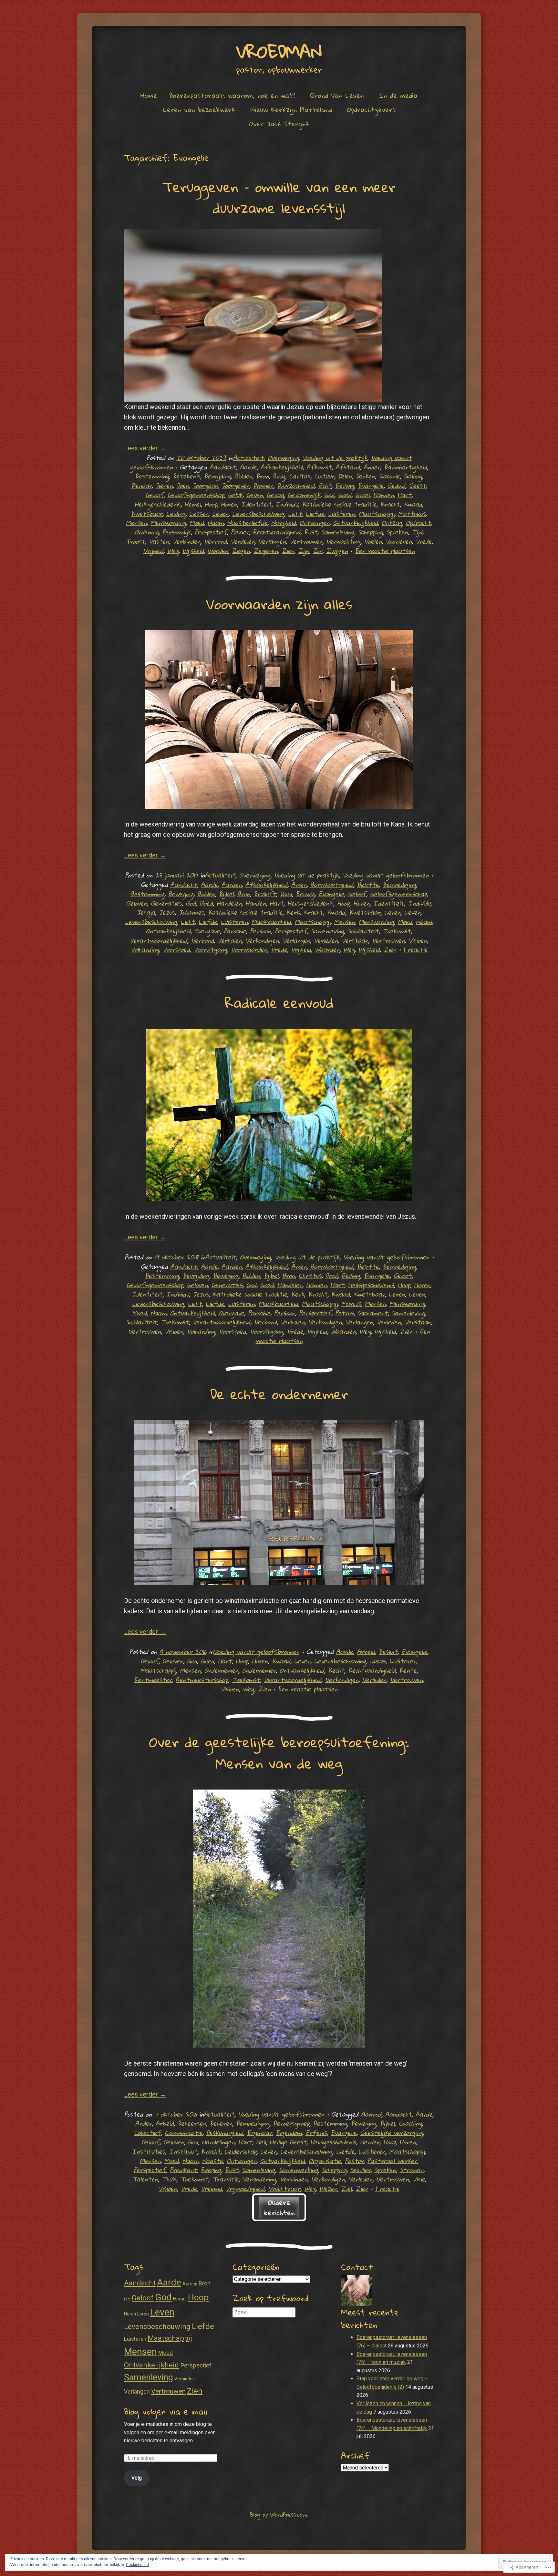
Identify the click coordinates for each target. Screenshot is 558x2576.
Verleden (326, 940)
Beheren (221, 2123)
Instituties (149, 2151)
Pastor (354, 2161)
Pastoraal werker (392, 2161)
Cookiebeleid (137, 2565)
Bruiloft (265, 894)
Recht (336, 1670)
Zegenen (266, 551)
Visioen (418, 940)
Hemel (193, 504)
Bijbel (226, 894)
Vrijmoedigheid (245, 2188)
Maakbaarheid (271, 922)
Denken (365, 476)
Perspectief (211, 532)
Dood (286, 894)
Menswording (168, 523)
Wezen (328, 2188)
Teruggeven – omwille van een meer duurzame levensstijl (279, 197)
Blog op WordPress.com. (279, 2514)
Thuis (169, 2179)
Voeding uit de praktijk (335, 458)
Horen (229, 504)
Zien (288, 551)
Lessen (199, 513)
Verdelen (243, 541)
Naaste (212, 2161)
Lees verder (145, 448)
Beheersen (192, 2123)
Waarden (327, 949)
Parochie (235, 931)
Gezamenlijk (304, 495)
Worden (218, 551)
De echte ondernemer (279, 1394)
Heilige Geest (288, 2142)
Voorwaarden (249, 949)
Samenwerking (299, 2170)
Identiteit (256, 504)
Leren (392, 912)
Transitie (225, 2179)
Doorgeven (236, 485)
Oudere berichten (279, 2207)
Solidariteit (363, 931)
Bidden (243, 476)
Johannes (191, 912)
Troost (135, 541)
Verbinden (186, 541)
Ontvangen (315, 523)
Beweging (181, 894)
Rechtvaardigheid (277, 532)
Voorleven (399, 541)
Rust (311, 532)
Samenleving (338, 532)
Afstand (348, 467)
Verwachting (343, 541)
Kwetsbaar (147, 513)
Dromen (263, 485)
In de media (398, 95)
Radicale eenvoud (279, 1002)
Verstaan (355, 940)
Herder (370, 2142)
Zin (318, 551)
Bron (262, 476)
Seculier (361, 2170)
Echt (325, 485)
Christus (310, 1275)
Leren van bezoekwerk (199, 109)
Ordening (147, 532)
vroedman (279, 51)
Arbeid (366, 1652)
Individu (287, 504)
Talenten (145, 2179)
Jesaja (146, 912)
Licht (295, 513)
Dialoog (413, 476)
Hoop (211, 504)
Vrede (424, 541)
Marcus (351, 1303)
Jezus (167, 912)
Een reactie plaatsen (385, 551)
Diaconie (389, 476)
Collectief (147, 2133)
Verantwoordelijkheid (159, 940)
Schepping (370, 532)
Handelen (229, 903)
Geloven (137, 903)
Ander (372, 467)
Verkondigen (262, 940)
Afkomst (319, 467)
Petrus (344, 1313)
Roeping (211, 2170)
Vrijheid (153, 551)
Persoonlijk (177, 532)
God (329, 495)
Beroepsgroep (291, 2123)
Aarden (232, 884)
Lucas (378, 1661)
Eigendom (289, 2133)
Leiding (176, 513)
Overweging (283, 458)
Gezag (275, 495)
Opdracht (418, 523)
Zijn (304, 551)
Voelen (373, 541)
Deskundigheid (225, 2133)
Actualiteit (248, 458)
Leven (220, 513)
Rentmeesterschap (202, 1680)
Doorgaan (205, 485)
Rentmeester (153, 1680)
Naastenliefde (247, 523)
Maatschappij (377, 513)
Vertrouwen (306, 541)
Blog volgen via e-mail (165, 2411)
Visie (419, 2179)
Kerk (293, 912)
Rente (408, 1670)
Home (149, 95)
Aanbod (371, 2114)
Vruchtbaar (284, 2188)
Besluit (388, 1652)
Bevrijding (217, 476)
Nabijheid (284, 523)
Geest (418, 485)
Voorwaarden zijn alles (279, 604)
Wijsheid (193, 551)
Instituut (183, 2151)
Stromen (412, 2170)
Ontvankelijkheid (356, 523)
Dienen (164, 485)
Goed (345, 495)
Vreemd (211, 2188)
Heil (261, 2142)
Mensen (136, 523)
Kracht (390, 504)
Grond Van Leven (337, 95)
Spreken (397, 532)
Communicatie (184, 2133)
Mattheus (412, 513)
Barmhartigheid (405, 467)
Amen (299, 884)
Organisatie (325, 2161)
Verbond (215, 541)
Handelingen (218, 2142)
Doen (183, 485)
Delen (345, 476)
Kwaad (413, 504)
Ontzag (392, 523)
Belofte (368, 884)
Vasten (159, 541)
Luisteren (341, 513)
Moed (197, 523)
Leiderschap (240, 2151)
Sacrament (373, 1313)
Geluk (235, 495)
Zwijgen (337, 551)
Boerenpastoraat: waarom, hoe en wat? (232, 95)
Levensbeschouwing (258, 513)
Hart (404, 495)
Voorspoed (176, 949)
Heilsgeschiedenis (158, 504)
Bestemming (152, 476)
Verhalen (230, 940)
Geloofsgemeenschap (196, 495)
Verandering (259, 2179)
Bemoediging (399, 884)
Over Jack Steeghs (279, 124)
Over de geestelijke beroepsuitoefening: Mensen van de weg (279, 1752)
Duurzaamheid (296, 485)
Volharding (145, 949)
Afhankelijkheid (282, 467)
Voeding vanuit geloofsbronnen (386, 875)
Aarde (248, 467)
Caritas (300, 476)
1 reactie (415, 949)
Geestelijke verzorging (392, 2133)
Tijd (417, 532)
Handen (383, 495)
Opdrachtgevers (371, 109)
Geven (255, 495)
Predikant (183, 2170)
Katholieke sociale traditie (339, 504)
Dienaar (141, 485)
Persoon (260, 931)
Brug (279, 476)
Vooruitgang (210, 949)
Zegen (241, 551)
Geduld (396, 485)
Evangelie (371, 485)
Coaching (410, 2123)
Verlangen (272, 541)
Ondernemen (221, 1670)
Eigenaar (259, 2133)
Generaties (166, 903)
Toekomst (397, 931)
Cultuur (324, 476)
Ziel (346, 2188)
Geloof (155, 495)
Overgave (207, 931)
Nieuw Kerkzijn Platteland (291, 109)
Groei (362, 495)
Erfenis (316, 2133)
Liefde (315, 513)
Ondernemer (259, 1670)
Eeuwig (345, 485)
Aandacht (223, 467)
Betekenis (186, 476)
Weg (173, 551)
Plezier (240, 532)
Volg (137, 2478)
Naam (216, 523)
